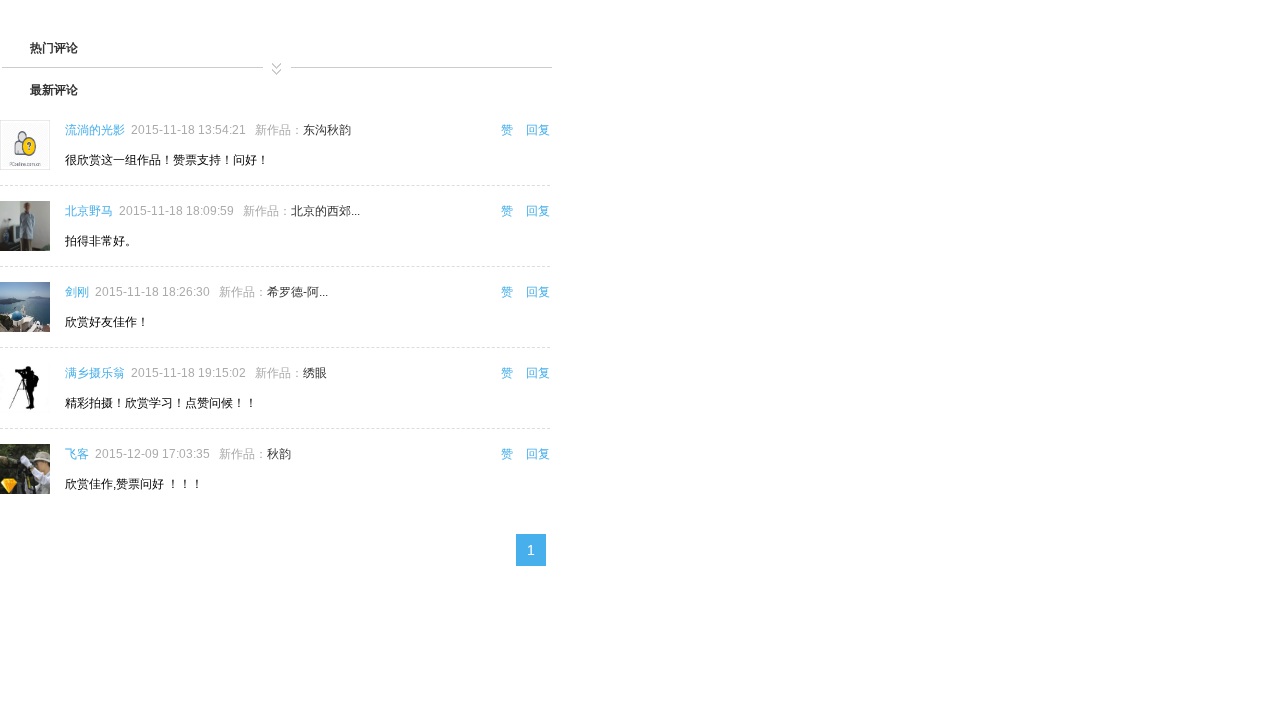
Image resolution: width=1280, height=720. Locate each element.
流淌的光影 (95, 130)
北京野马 (89, 211)
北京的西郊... (325, 211)
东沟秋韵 (327, 130)
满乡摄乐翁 (95, 373)
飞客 (77, 454)
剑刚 (77, 292)
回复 (538, 130)
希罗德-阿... (297, 292)
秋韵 (279, 454)
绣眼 (315, 373)
